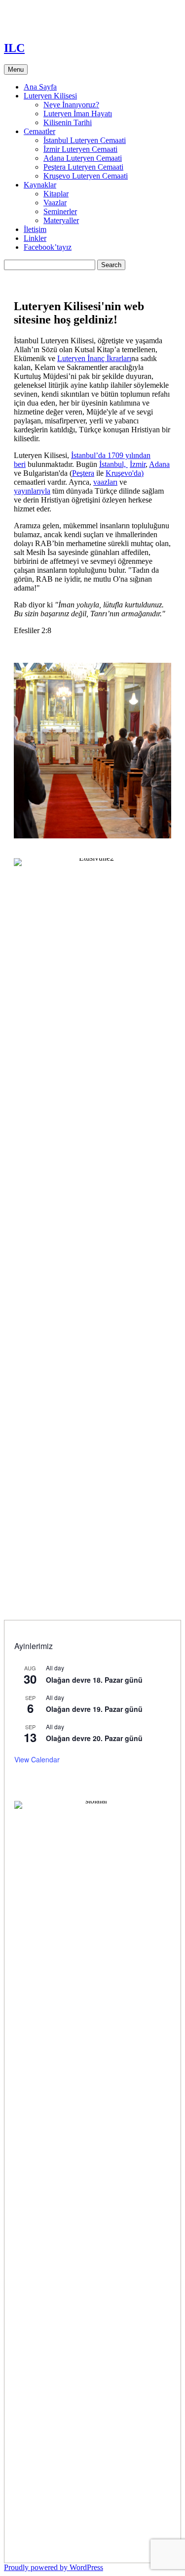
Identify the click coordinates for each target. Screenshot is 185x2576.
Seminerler (60, 211)
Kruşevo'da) (125, 473)
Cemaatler (39, 131)
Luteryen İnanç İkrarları (94, 358)
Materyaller (61, 220)
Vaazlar (55, 203)
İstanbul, (113, 464)
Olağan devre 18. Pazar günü (94, 1680)
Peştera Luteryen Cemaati (83, 167)
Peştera (83, 473)
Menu (16, 69)
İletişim (35, 229)
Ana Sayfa (40, 87)
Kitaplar (56, 194)
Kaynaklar (40, 185)
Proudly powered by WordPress (54, 2567)
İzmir (138, 464)
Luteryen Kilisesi (50, 96)
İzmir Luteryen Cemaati (80, 149)
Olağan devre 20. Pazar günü (94, 1738)
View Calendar (37, 1759)
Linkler (35, 238)
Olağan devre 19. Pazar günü (94, 1709)
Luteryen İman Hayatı (78, 114)
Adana (159, 464)
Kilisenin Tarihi (68, 122)
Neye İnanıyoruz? (71, 105)
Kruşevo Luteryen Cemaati (86, 176)
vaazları (105, 482)
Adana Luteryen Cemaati (83, 158)
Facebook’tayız (48, 247)
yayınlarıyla (32, 491)
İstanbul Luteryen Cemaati (85, 140)
